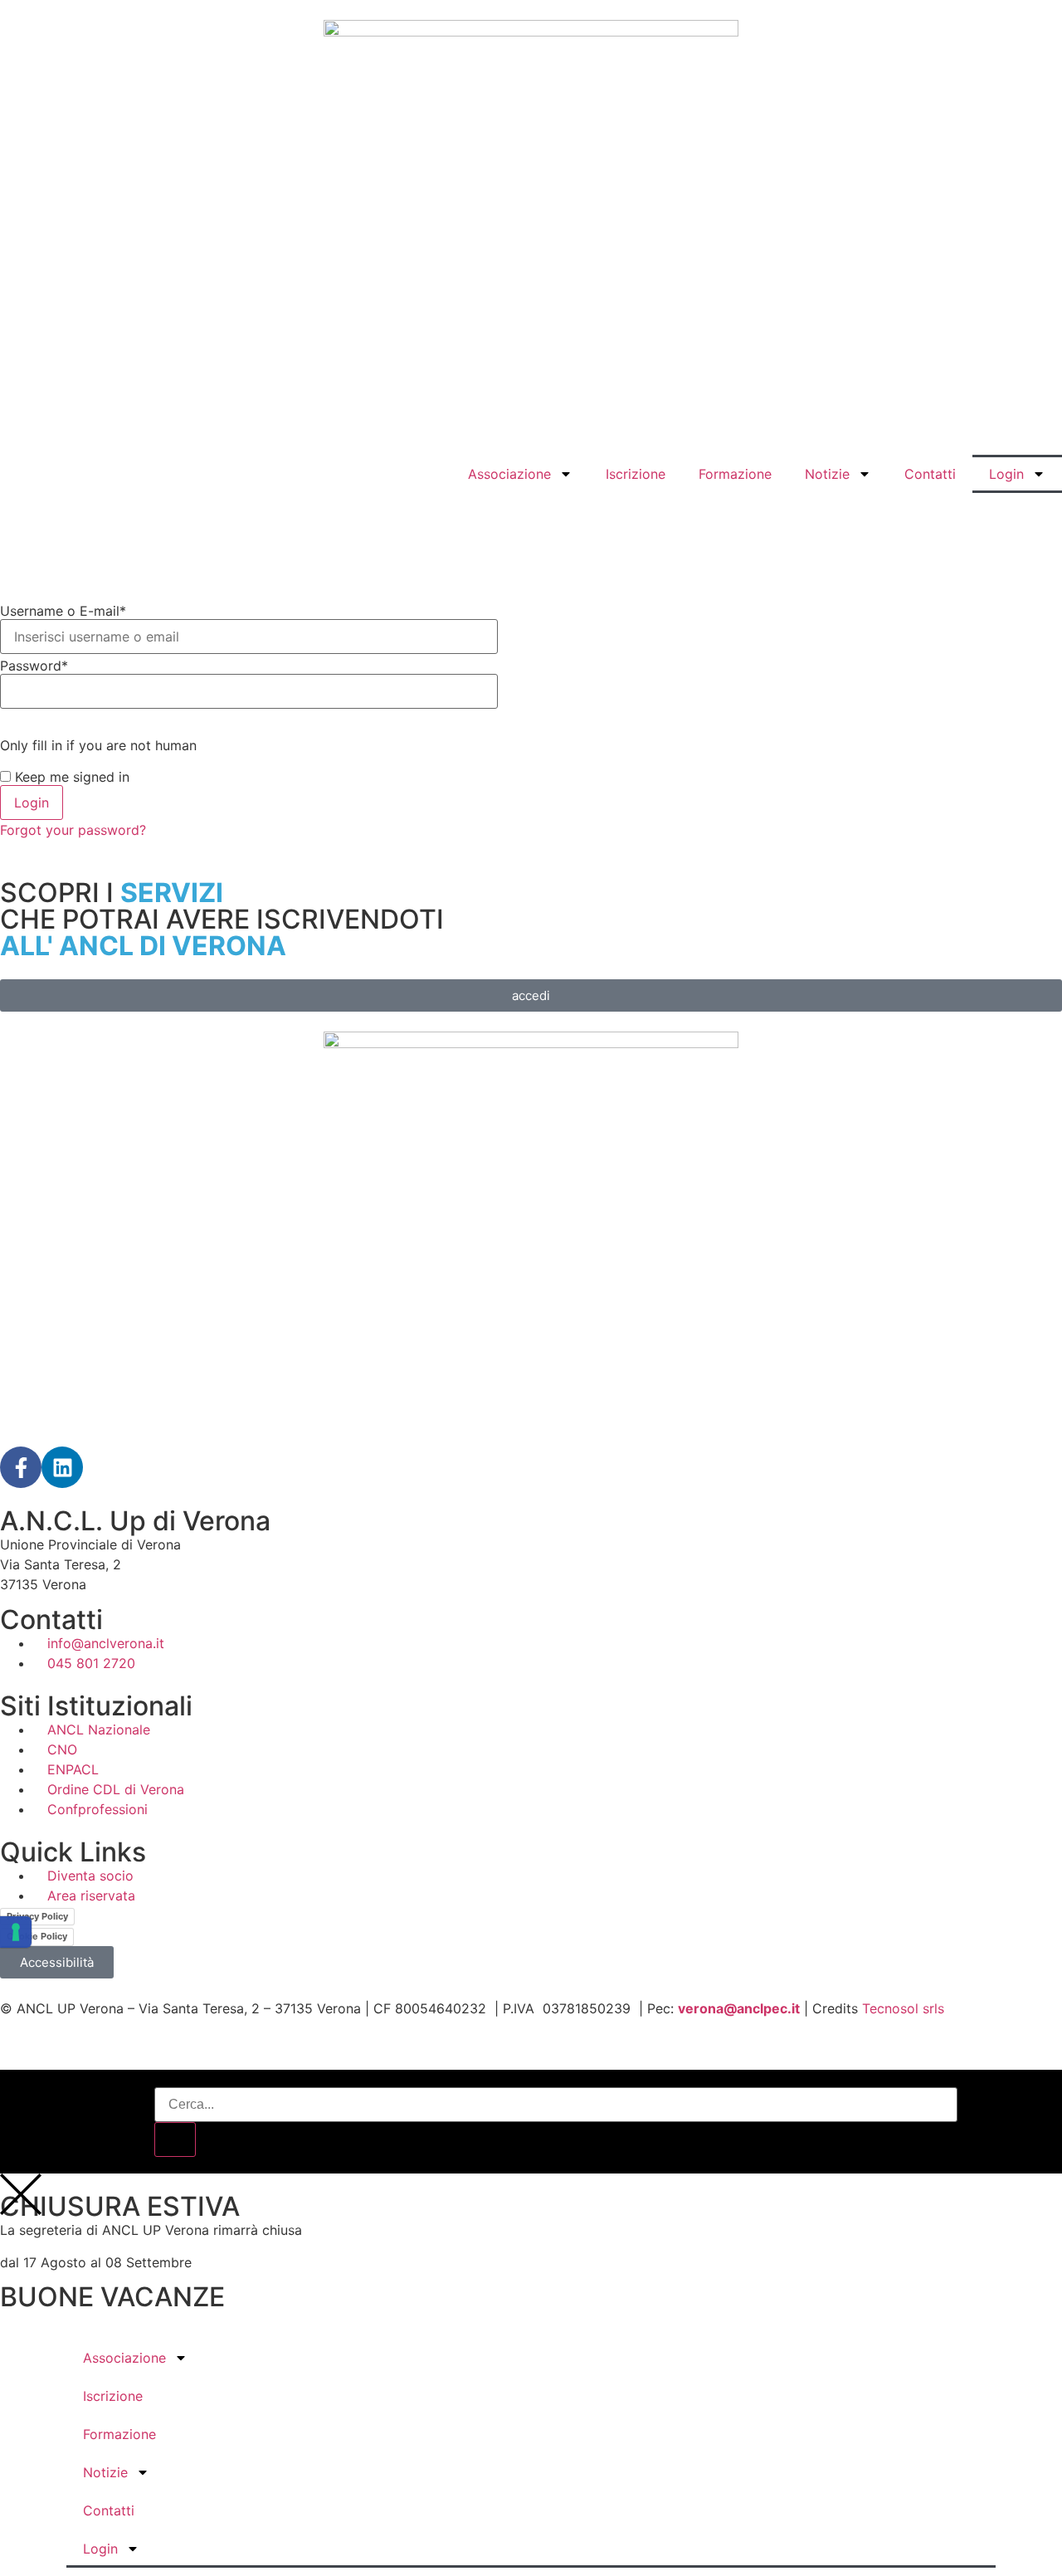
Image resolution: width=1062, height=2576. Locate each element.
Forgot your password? (73, 830)
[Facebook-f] (21, 1467)
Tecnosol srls (903, 2008)
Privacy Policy (37, 1916)
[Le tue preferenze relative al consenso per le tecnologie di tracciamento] (16, 1932)
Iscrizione (636, 474)
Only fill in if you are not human (98, 745)
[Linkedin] (62, 1467)
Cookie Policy (37, 1936)
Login (1006, 474)
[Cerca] (175, 2139)
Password (34, 666)
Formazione (735, 474)
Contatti (930, 474)
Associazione (509, 474)
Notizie (827, 474)
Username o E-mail (63, 611)
